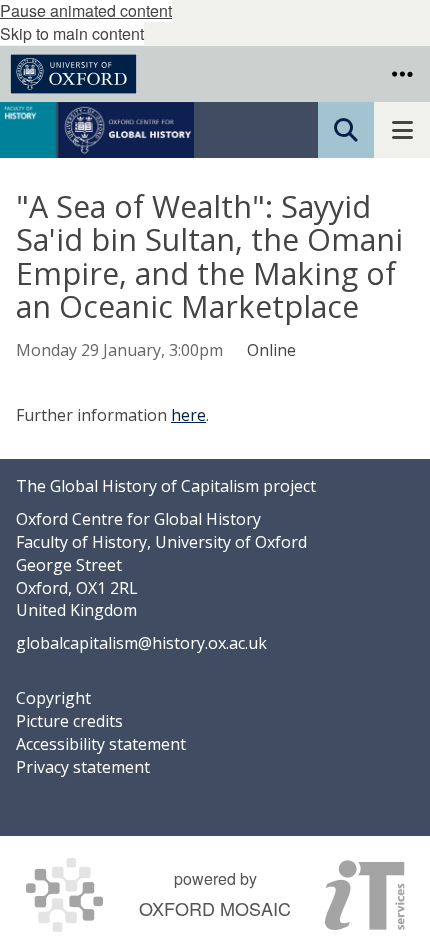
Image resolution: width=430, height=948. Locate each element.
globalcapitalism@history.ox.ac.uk (141, 643)
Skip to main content (72, 33)
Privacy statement (83, 767)
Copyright (53, 698)
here (188, 415)
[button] (402, 74)
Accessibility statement (101, 744)
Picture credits (69, 721)
